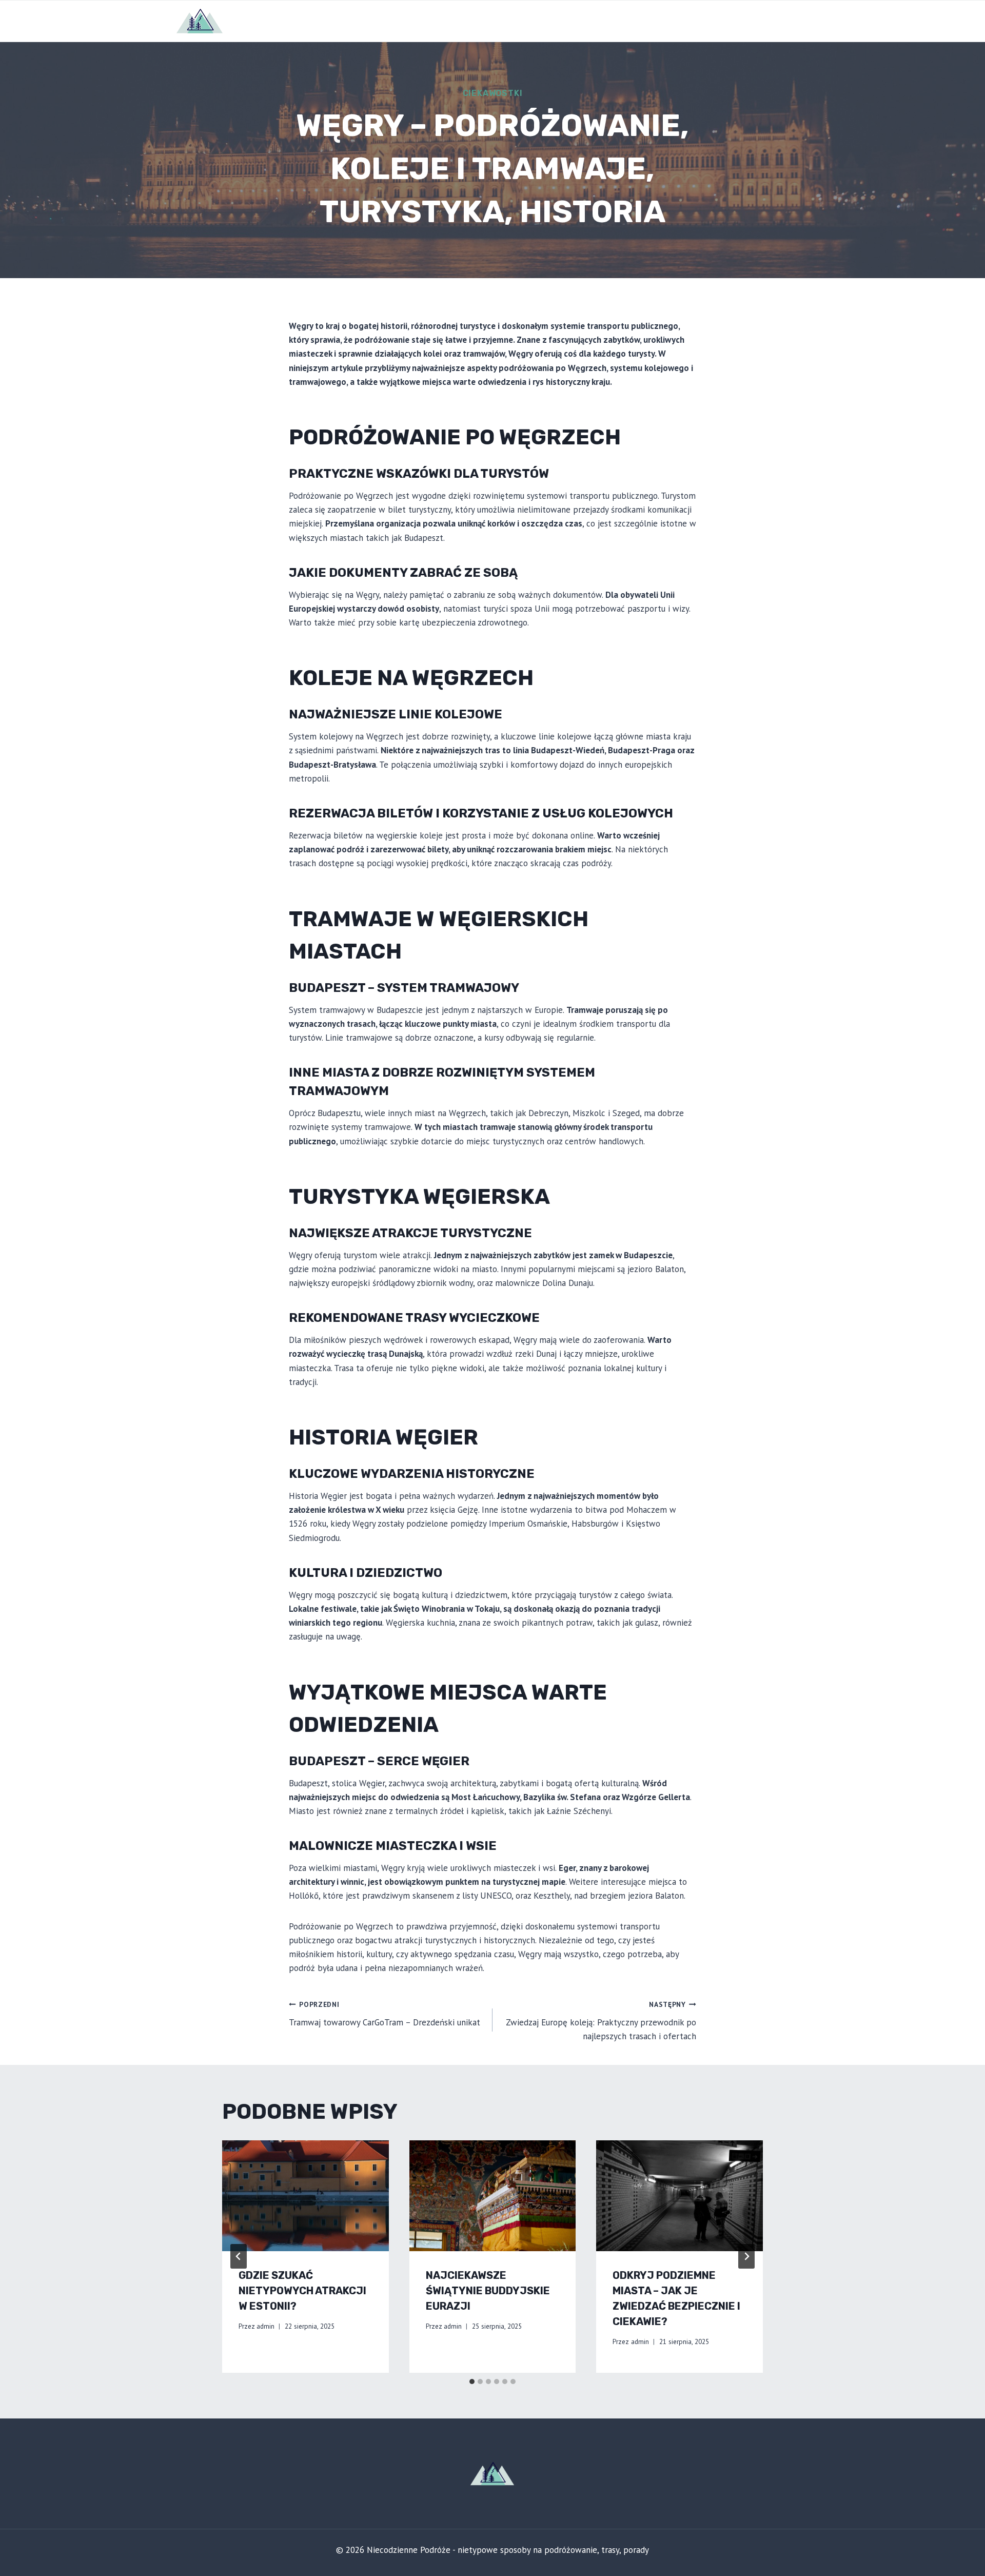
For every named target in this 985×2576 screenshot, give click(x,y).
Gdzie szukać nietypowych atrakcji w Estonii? (302, 2291)
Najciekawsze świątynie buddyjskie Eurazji (488, 2291)
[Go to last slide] (239, 2256)
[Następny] (746, 2256)
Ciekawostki (493, 93)
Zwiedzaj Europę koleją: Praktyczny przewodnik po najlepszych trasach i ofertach (601, 2021)
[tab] (472, 2382)
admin (265, 2326)
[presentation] (306, 2196)
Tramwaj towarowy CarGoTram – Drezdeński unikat (385, 2014)
